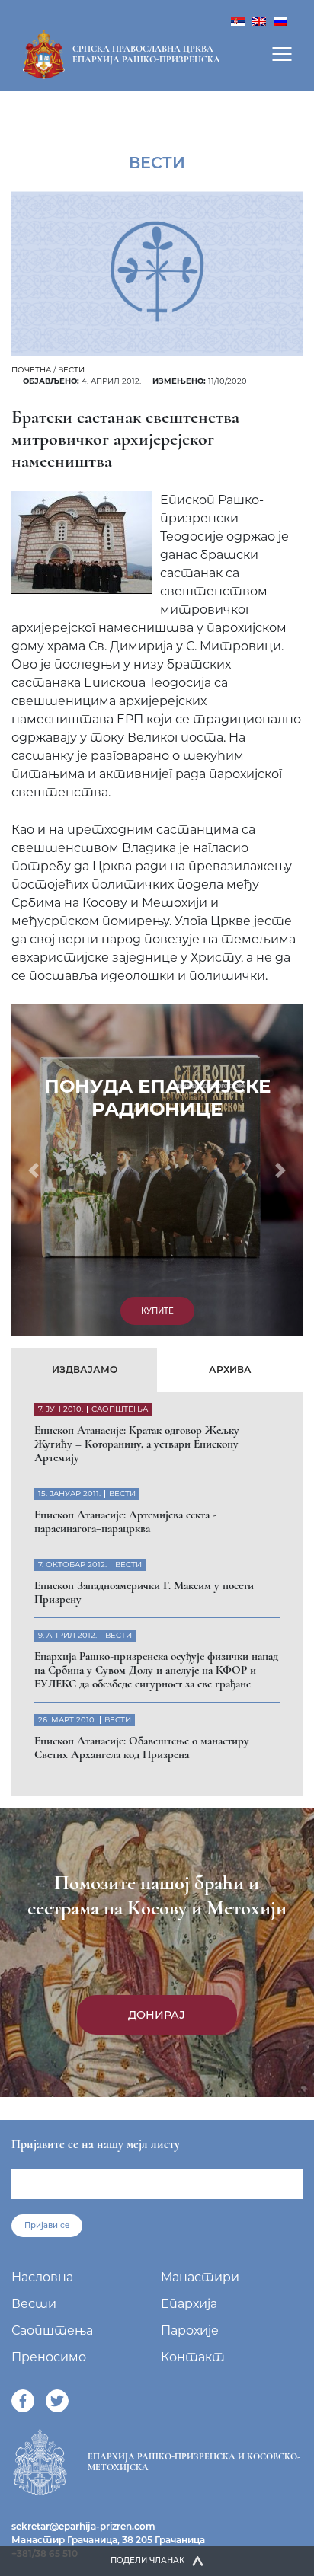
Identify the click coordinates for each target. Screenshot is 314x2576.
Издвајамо (85, 1369)
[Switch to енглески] (259, 20)
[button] (33, 1170)
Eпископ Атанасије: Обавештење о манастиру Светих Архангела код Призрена (142, 1748)
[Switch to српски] (238, 20)
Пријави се (47, 2225)
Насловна (42, 2277)
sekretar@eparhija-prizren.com (83, 2526)
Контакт (193, 2357)
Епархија (189, 2304)
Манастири (200, 2277)
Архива (230, 1369)
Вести (71, 370)
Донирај (157, 2015)
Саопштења (52, 2330)
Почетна (31, 370)
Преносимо (49, 2357)
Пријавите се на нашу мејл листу (96, 2144)
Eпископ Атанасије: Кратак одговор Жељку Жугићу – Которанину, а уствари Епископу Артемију (137, 1444)
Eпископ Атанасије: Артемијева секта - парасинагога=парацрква (125, 1521)
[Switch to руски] (280, 20)
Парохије (190, 2330)
